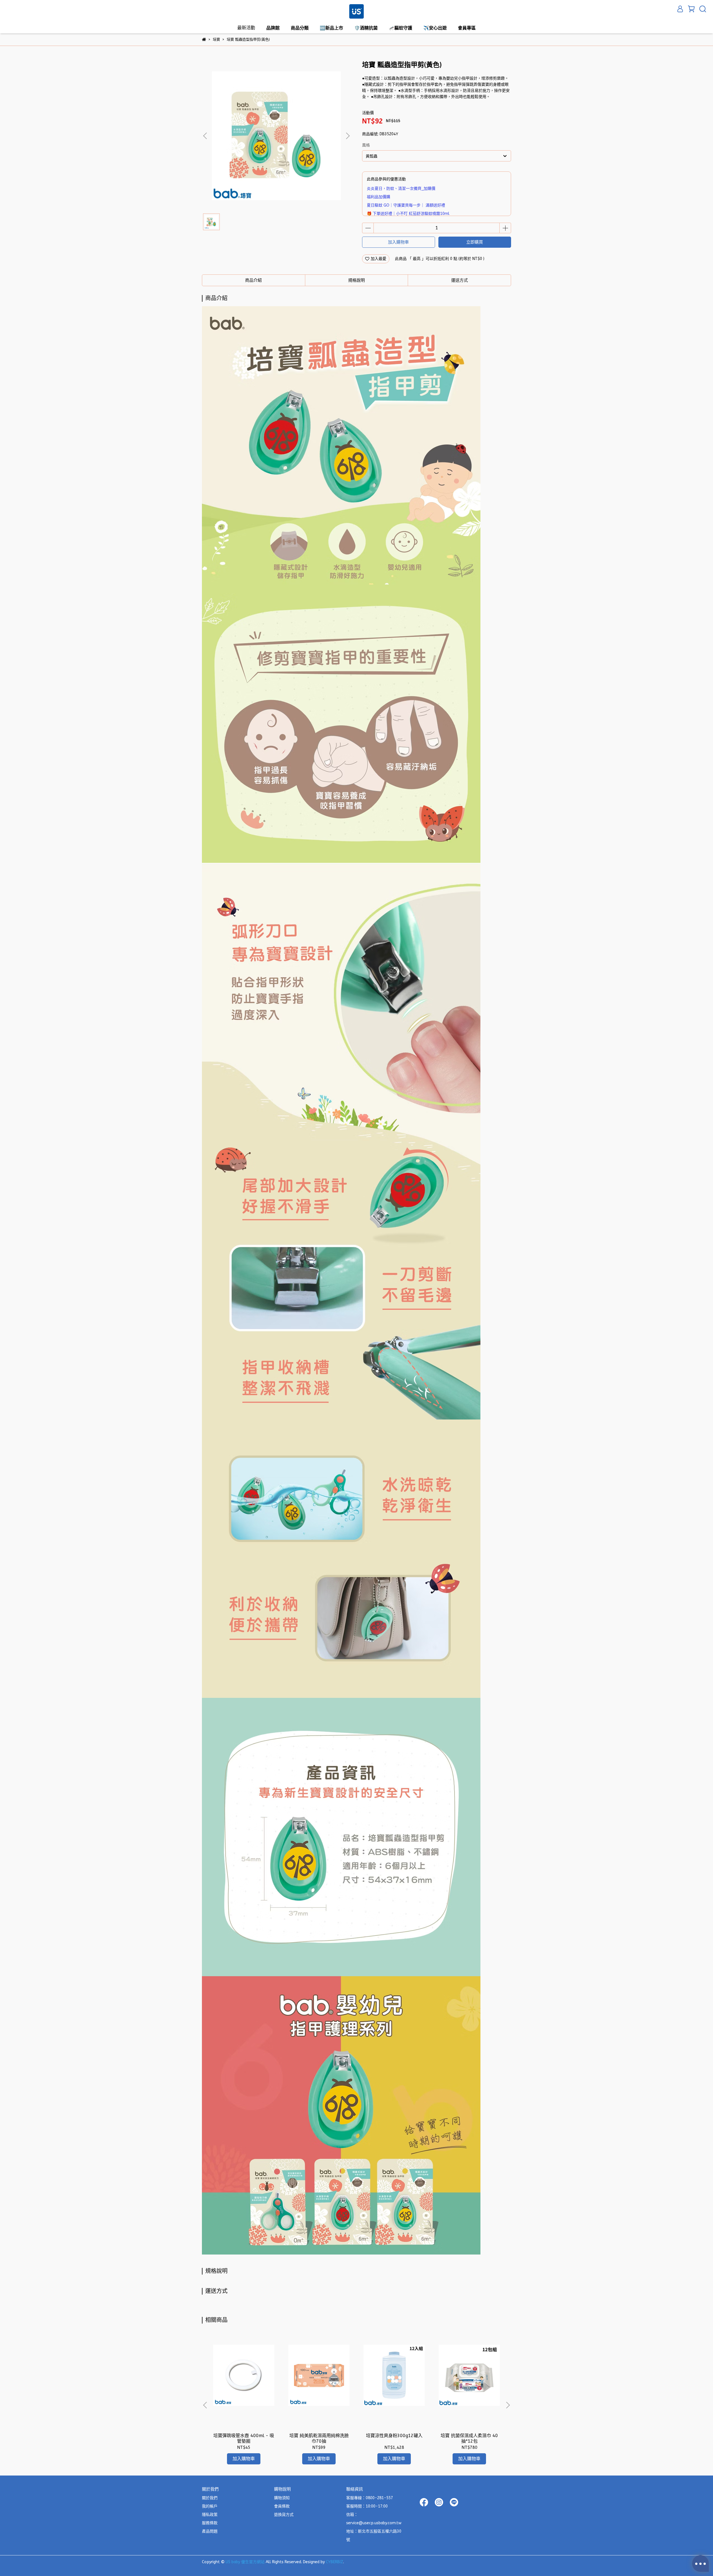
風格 (366, 145)
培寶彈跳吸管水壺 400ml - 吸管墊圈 (244, 2438)
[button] (348, 136)
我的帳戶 (210, 2506)
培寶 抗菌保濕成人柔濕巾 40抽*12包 (469, 2438)
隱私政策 (210, 2515)
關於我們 (210, 2498)
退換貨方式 (284, 2515)
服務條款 (210, 2523)
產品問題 (210, 2531)
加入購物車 (398, 242)
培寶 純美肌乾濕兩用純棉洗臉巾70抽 (319, 2438)
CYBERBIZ (334, 2562)
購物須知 (282, 2498)
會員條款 (282, 2506)
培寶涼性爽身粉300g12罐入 (394, 2436)
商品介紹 (253, 280)
